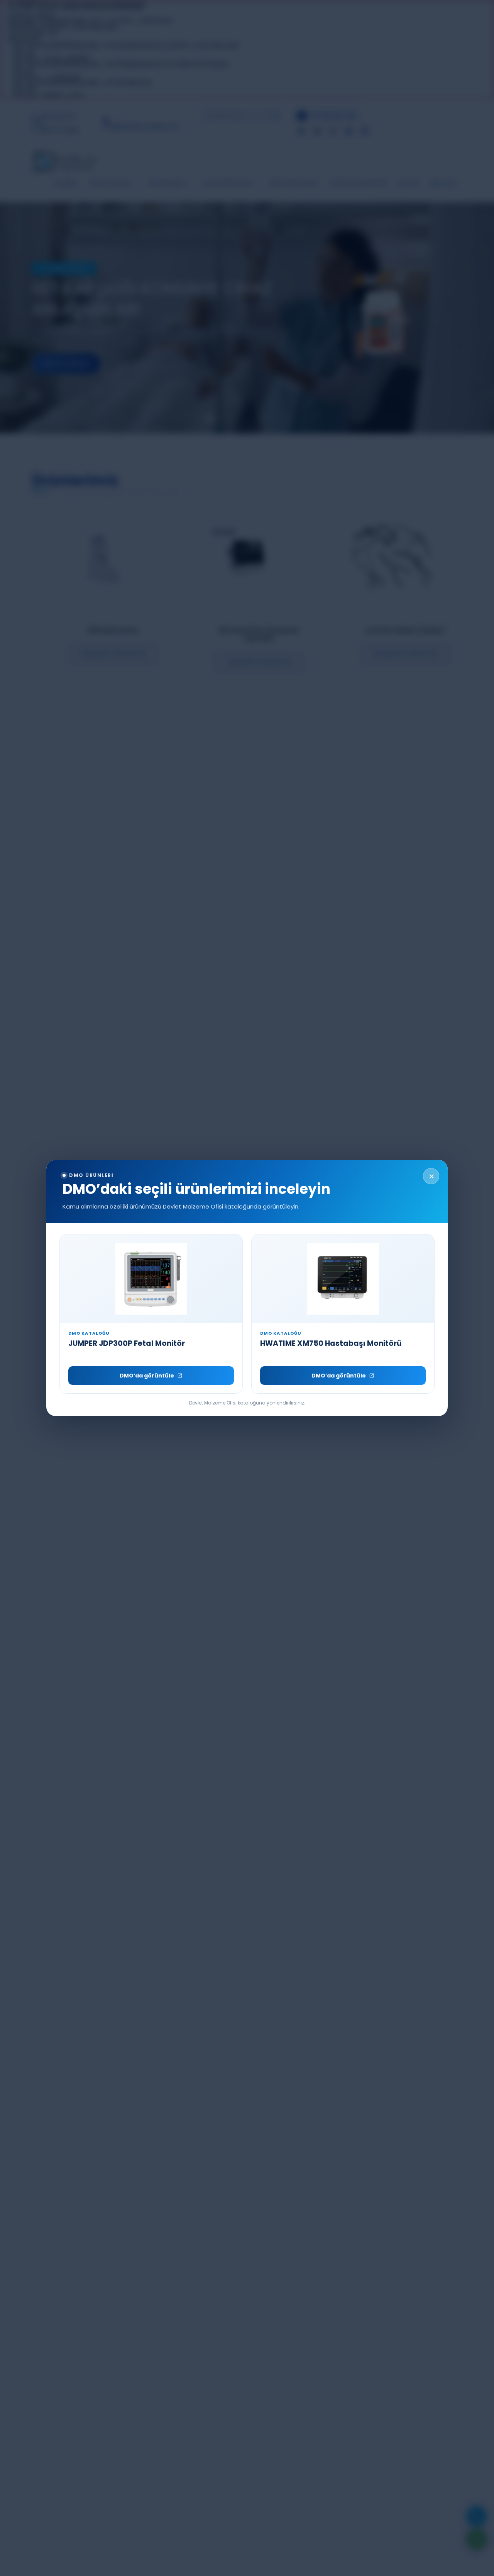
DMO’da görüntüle (147, 1376)
